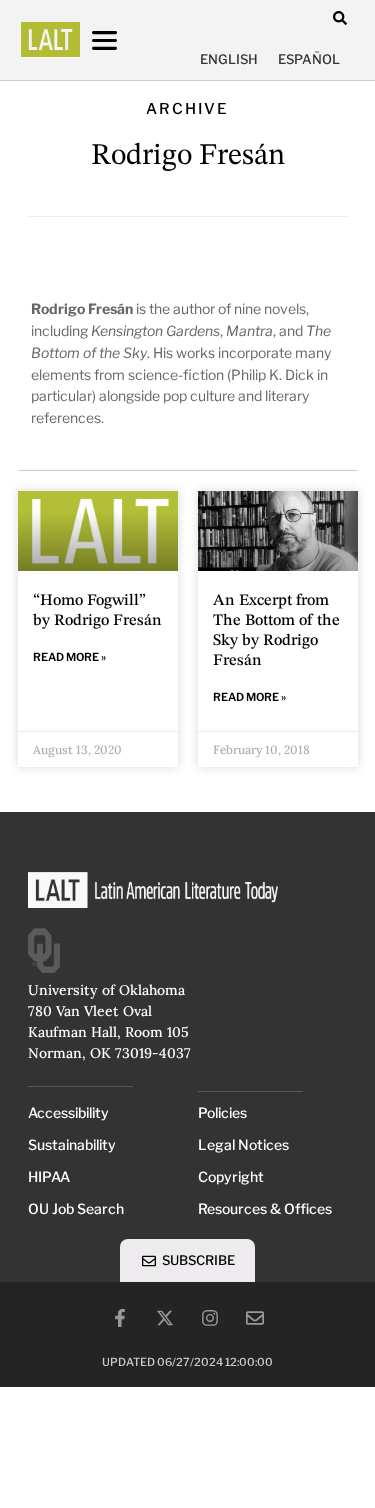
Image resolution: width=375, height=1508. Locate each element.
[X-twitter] (165, 1318)
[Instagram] (210, 1318)
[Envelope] (255, 1318)
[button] (340, 17)
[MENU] (123, 40)
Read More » (69, 657)
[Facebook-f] (120, 1318)
